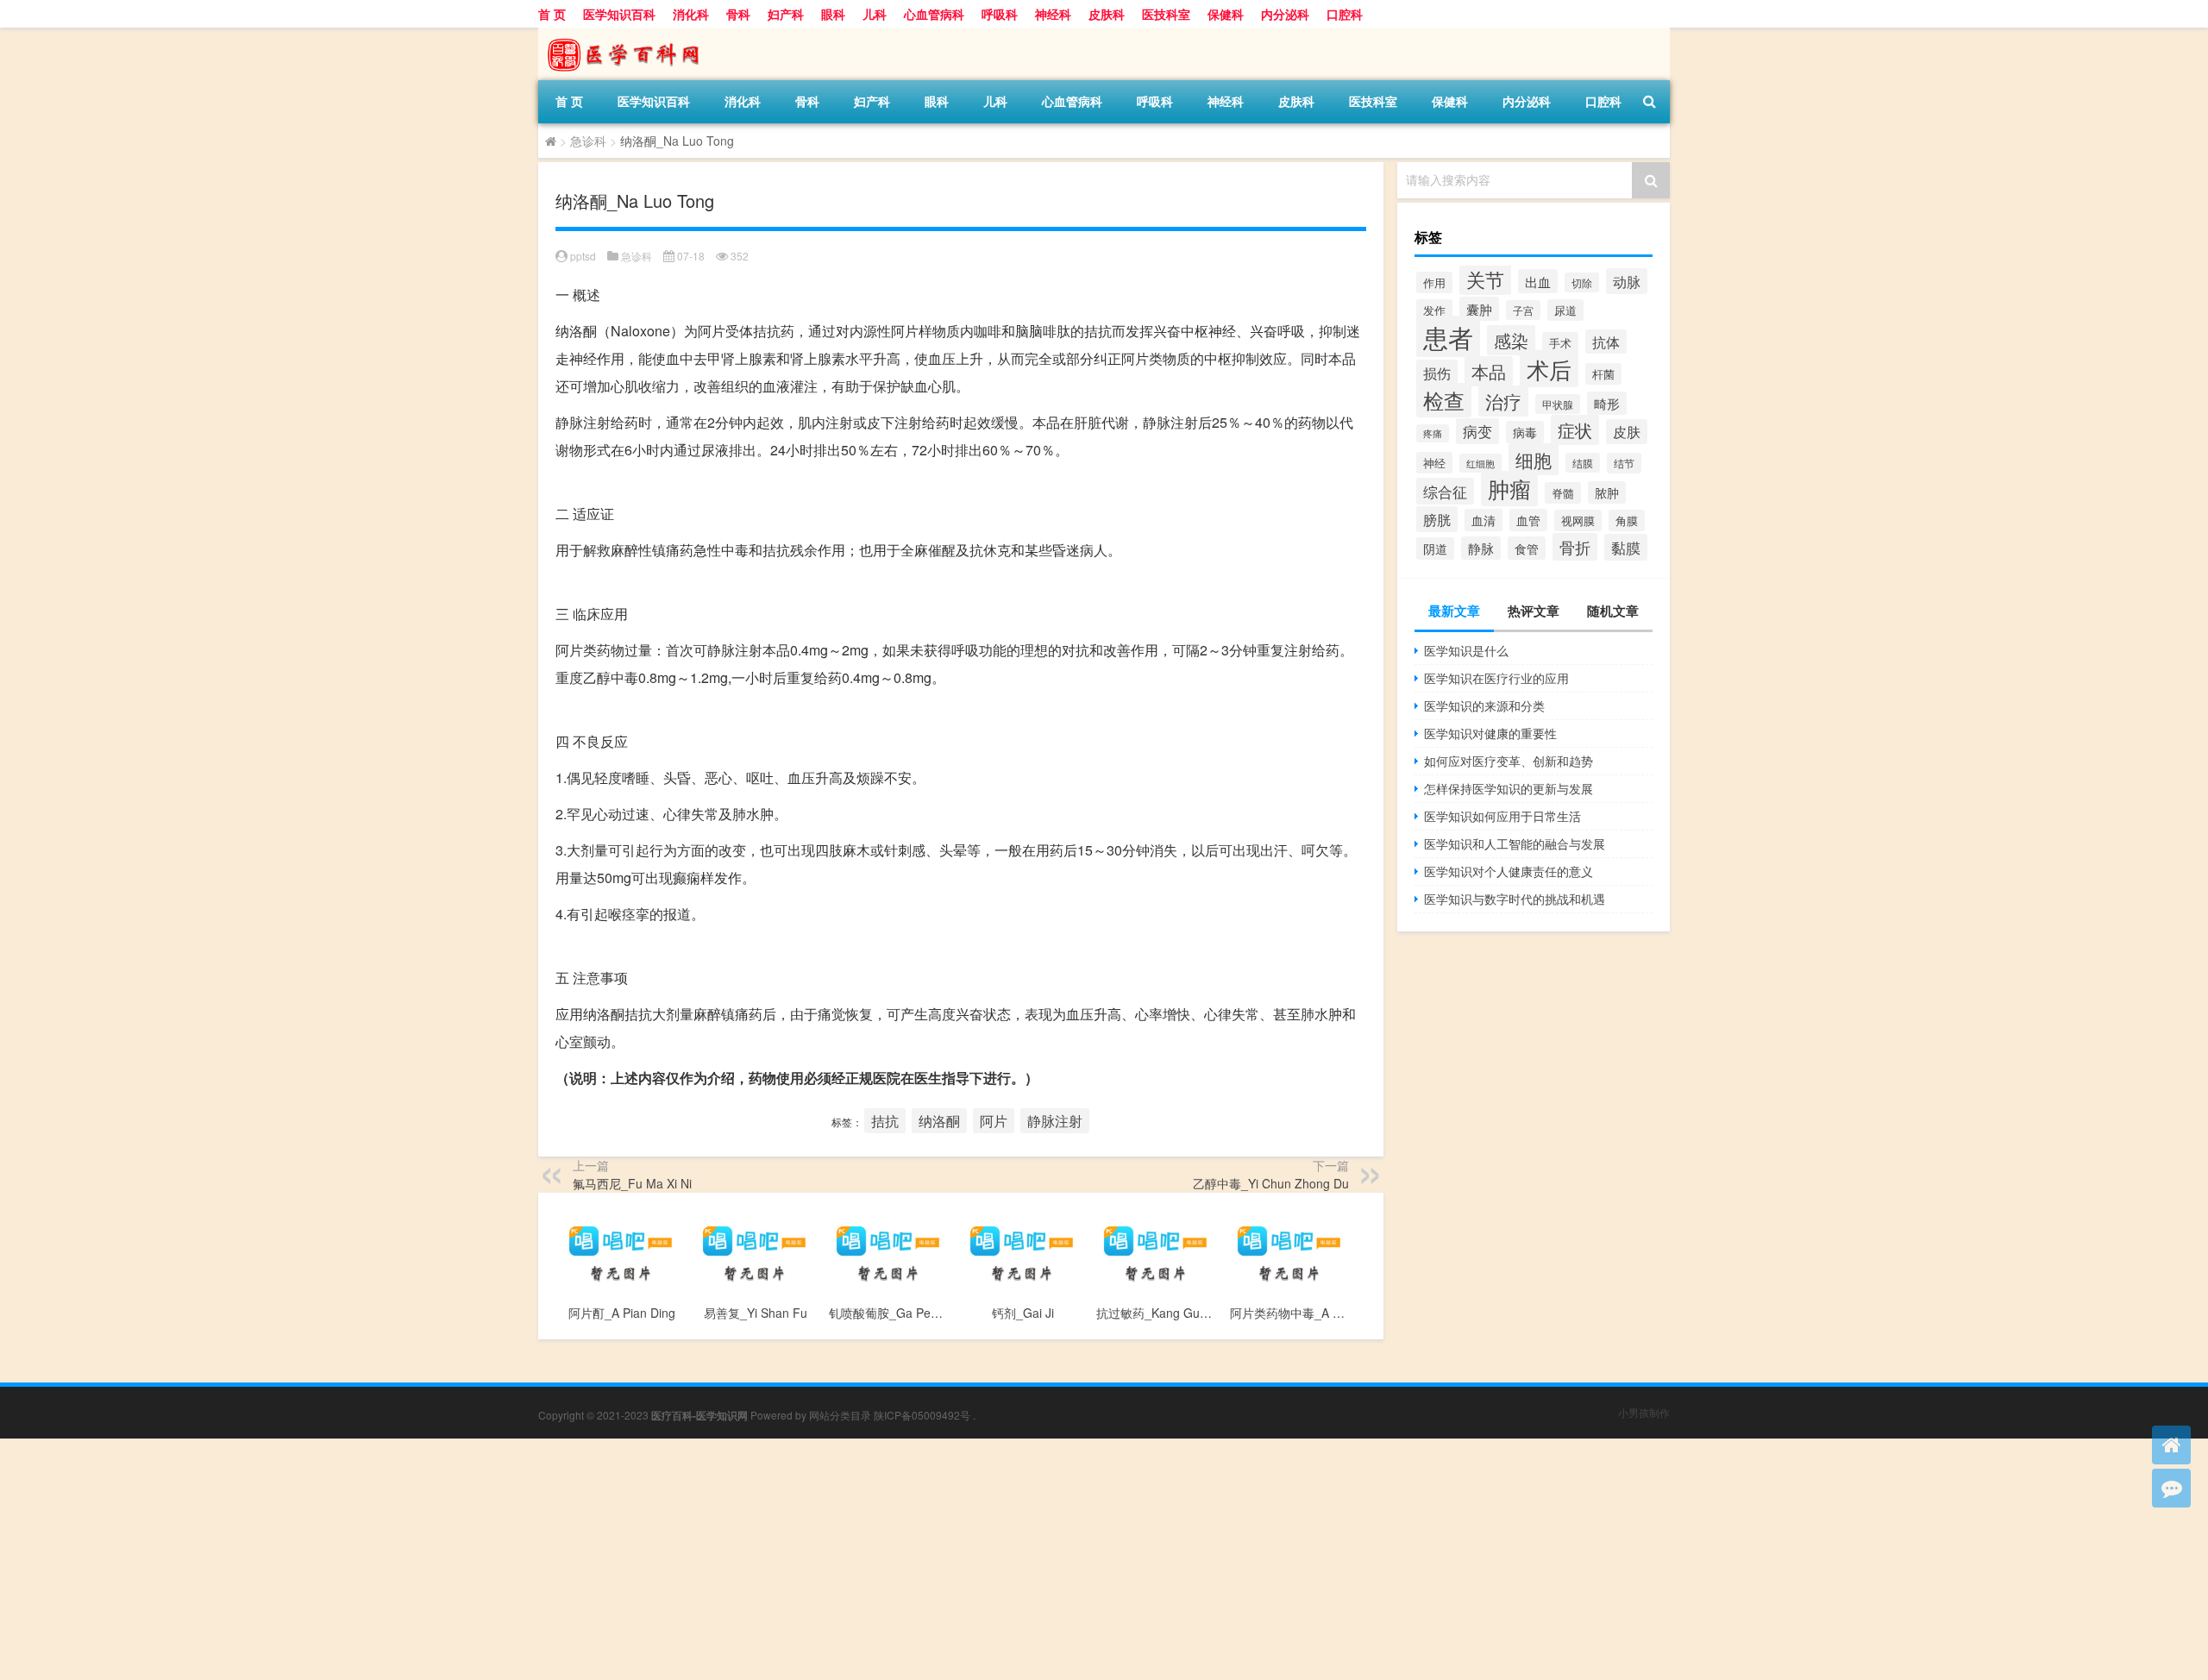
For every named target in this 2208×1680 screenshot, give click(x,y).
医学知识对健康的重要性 (1490, 733)
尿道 (1565, 310)
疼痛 (1433, 433)
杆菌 (1603, 374)
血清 (1483, 520)
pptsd (583, 256)
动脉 (1627, 281)
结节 (1624, 463)
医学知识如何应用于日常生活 (1502, 816)
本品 (1489, 371)
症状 (1575, 430)
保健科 (1226, 14)
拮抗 (885, 1121)
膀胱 (1437, 519)
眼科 (833, 14)
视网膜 (1578, 520)
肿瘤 (1509, 489)
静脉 (1481, 548)
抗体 (1606, 342)
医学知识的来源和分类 (1484, 705)
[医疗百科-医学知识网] (629, 34)
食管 (1527, 548)
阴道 (1435, 549)
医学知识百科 (619, 14)
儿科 (875, 14)
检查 (1444, 400)
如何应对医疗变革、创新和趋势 (1509, 761)
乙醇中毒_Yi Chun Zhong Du (1271, 1183)
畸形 (1607, 403)
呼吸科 (1000, 14)
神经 (1434, 463)
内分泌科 (1285, 14)
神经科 (1053, 14)
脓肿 (1607, 492)
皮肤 (1627, 432)
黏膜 (1626, 547)
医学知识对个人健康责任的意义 (1509, 871)
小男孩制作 (1644, 1412)
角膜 (1627, 520)
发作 (1434, 310)
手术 (1560, 343)
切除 (1582, 282)
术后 (1549, 369)
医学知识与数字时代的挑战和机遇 (1515, 899)
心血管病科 (934, 14)
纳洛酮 (939, 1121)
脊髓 (1563, 493)
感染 (1511, 340)
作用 (1434, 282)
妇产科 (786, 14)
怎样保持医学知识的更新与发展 (1509, 788)
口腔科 (1345, 14)
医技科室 (1166, 14)
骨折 (1575, 547)
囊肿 (1479, 309)
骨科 (738, 14)
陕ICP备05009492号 (922, 1415)
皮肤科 (1107, 14)
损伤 (1437, 373)
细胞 (1534, 459)
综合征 (1445, 491)
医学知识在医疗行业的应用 (1496, 678)
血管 (1528, 520)
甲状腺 (1558, 404)
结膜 (1583, 463)
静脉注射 (1055, 1121)
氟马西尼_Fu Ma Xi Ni (632, 1183)
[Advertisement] (517, 1559)
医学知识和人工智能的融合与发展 (1515, 843)
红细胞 (1480, 463)
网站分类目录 (840, 1415)
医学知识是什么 (1466, 650)
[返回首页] (2171, 1445)
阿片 (994, 1121)
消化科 (691, 14)
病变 (1477, 431)
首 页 (552, 14)
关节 (1485, 279)
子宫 (1523, 310)
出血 (1538, 281)
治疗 (1503, 401)
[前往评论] (2171, 1488)
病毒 (1525, 432)
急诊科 (588, 141)
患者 (1448, 336)
